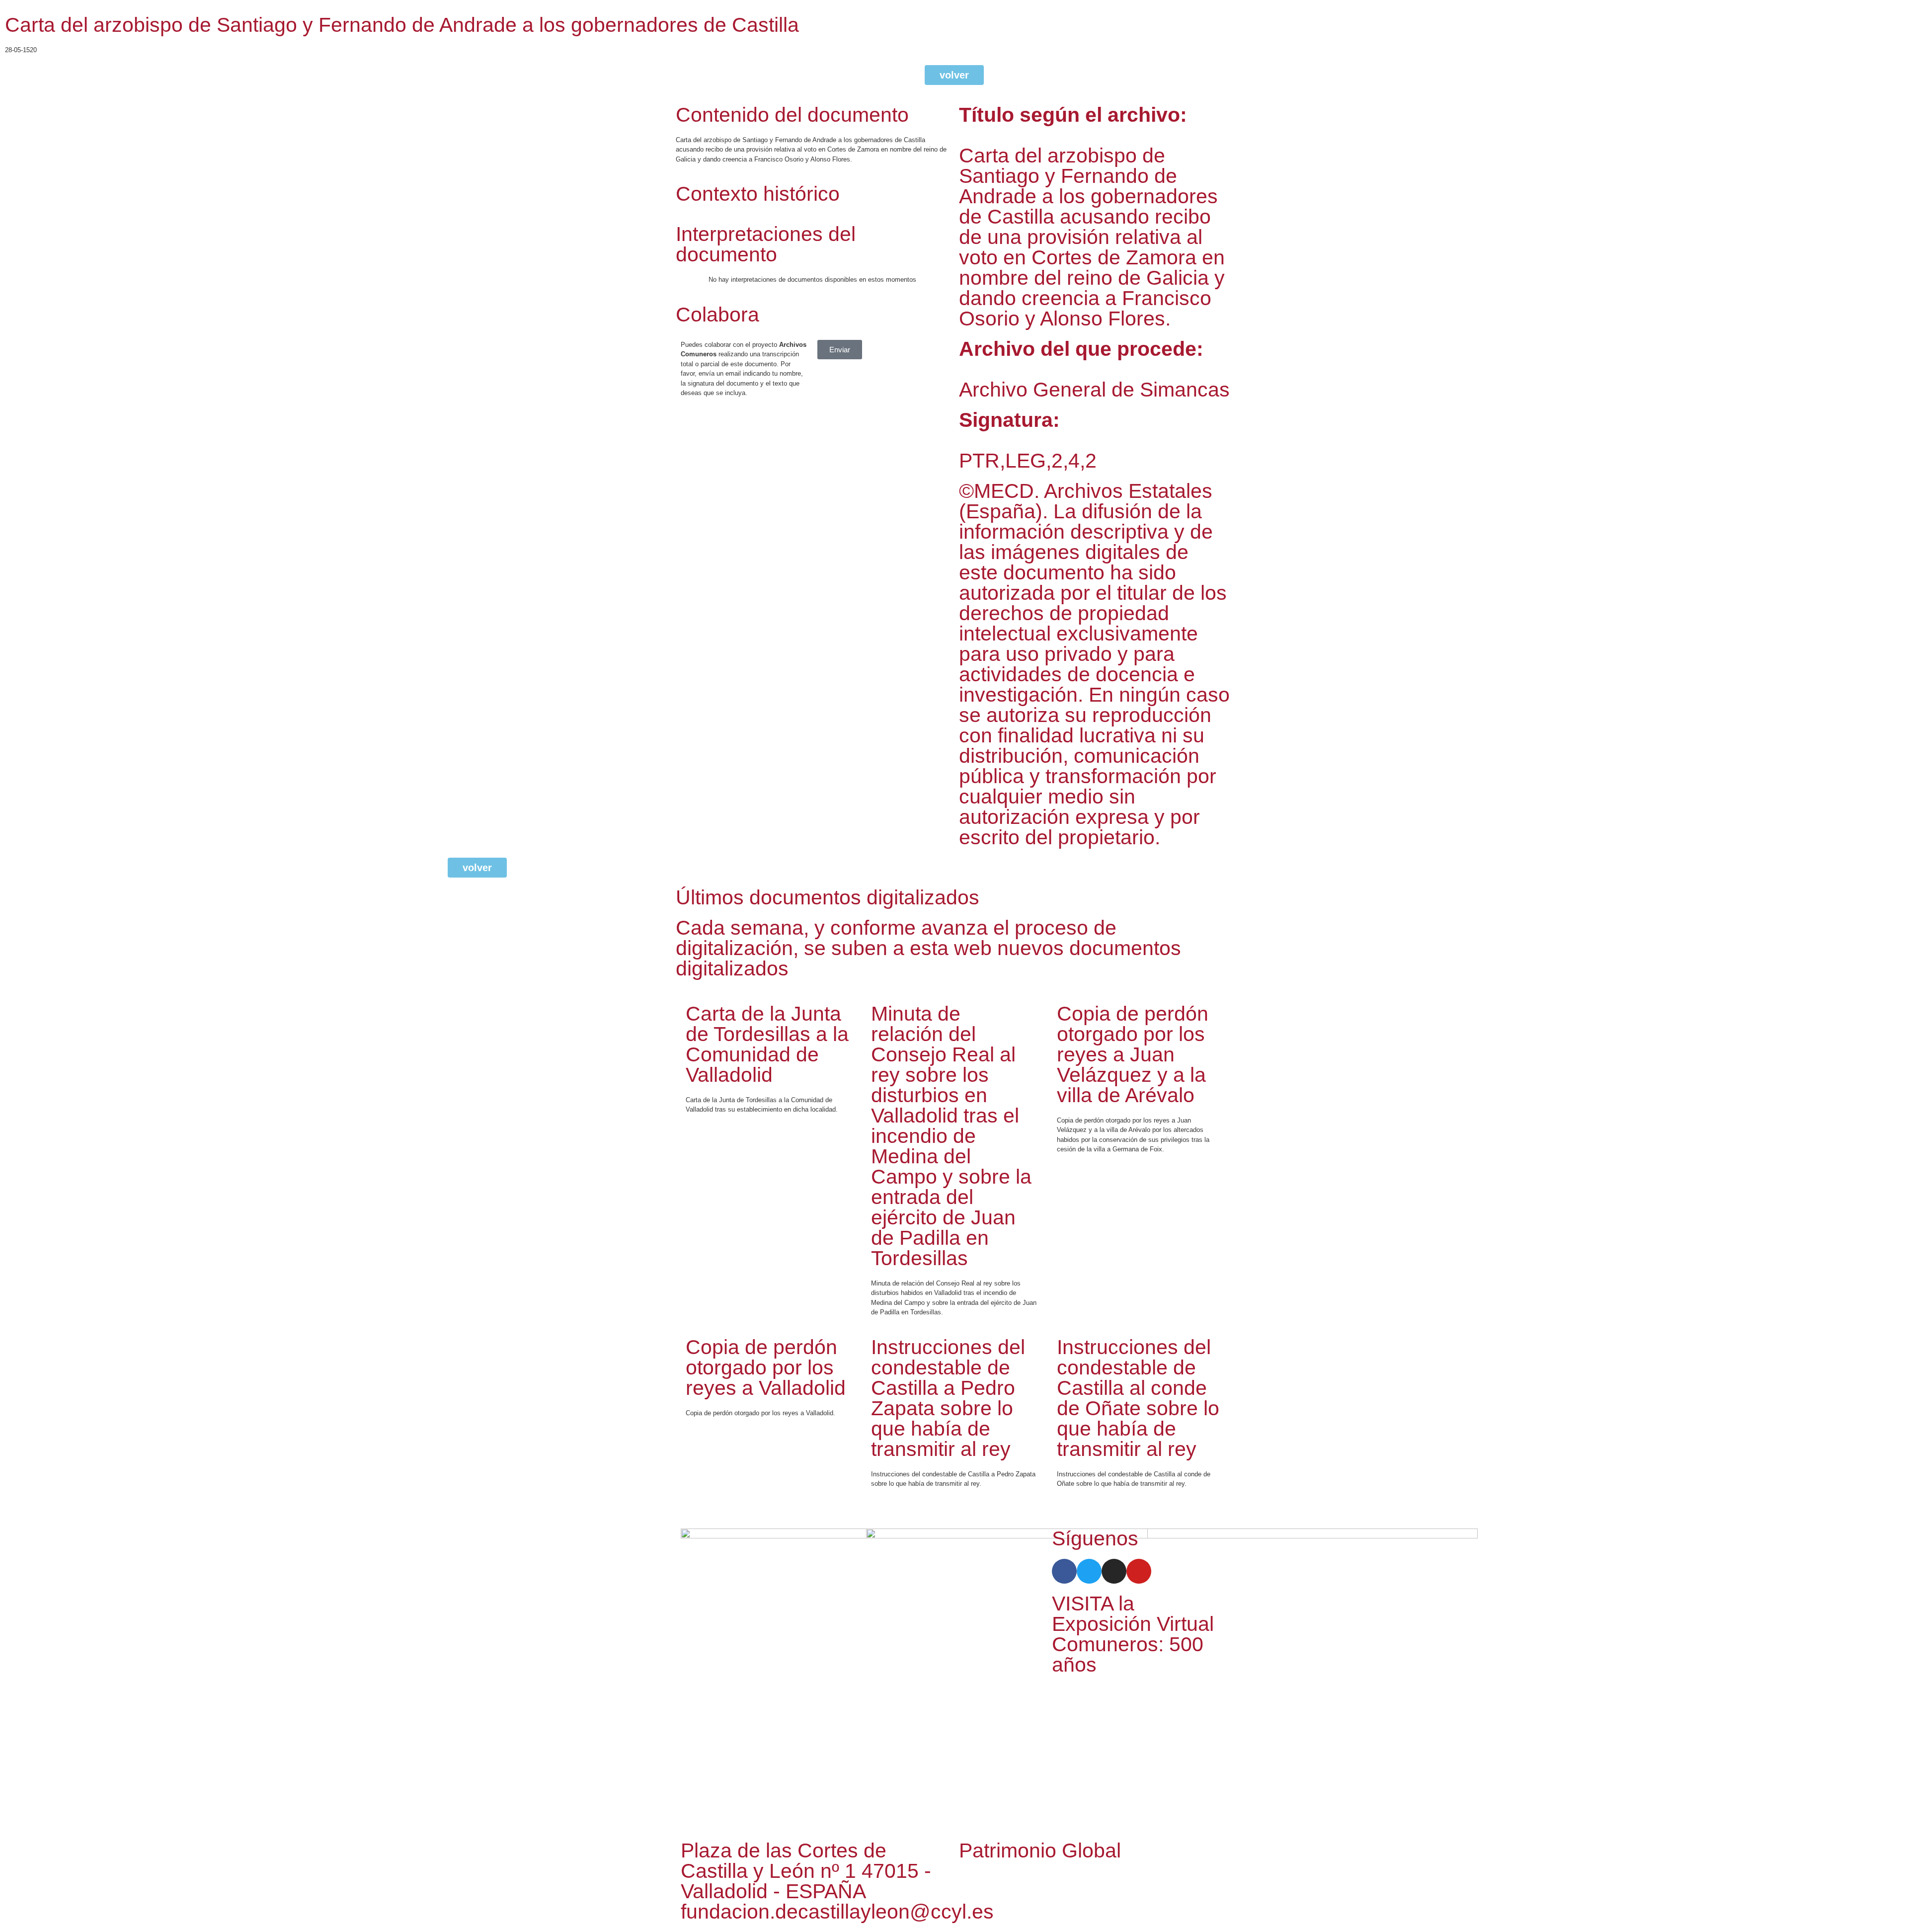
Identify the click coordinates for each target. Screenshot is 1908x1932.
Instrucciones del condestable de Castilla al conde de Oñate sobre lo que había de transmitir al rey (1138, 1398)
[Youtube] (1139, 1571)
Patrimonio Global (1040, 1851)
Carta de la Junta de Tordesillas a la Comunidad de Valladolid (767, 1044)
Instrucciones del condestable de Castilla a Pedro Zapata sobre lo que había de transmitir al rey (948, 1398)
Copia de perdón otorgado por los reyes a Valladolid (766, 1368)
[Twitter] (1089, 1571)
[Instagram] (1114, 1571)
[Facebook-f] (1064, 1571)
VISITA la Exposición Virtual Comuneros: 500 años (1133, 1634)
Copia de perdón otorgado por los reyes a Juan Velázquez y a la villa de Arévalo (1133, 1054)
